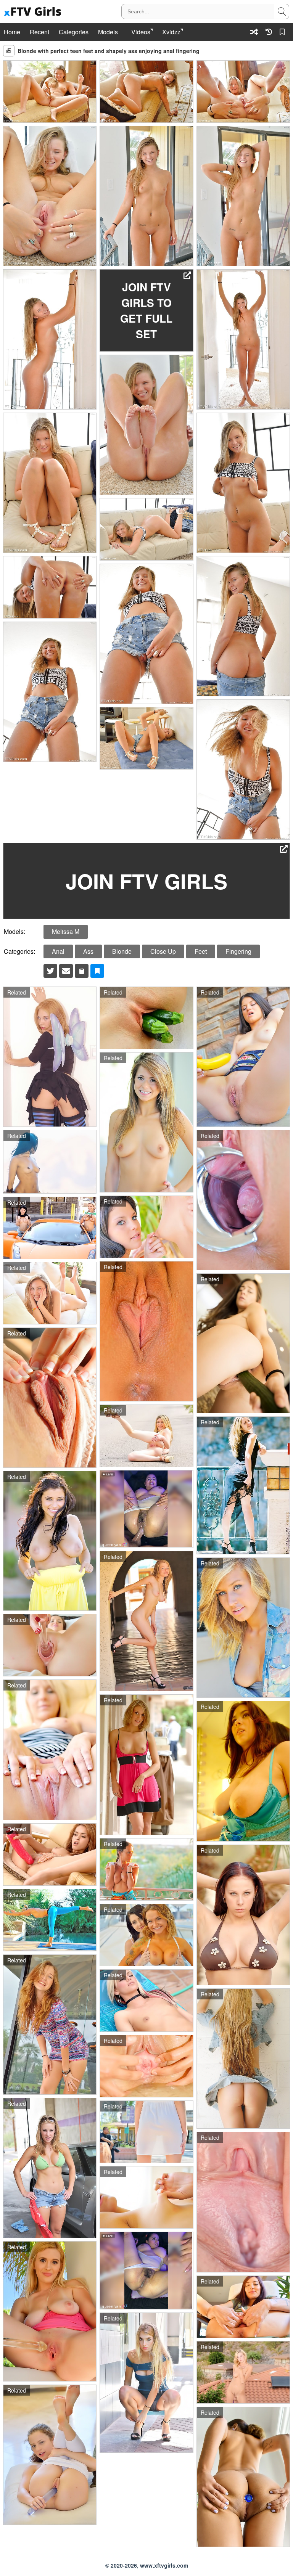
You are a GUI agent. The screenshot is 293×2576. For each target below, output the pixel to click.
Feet (201, 951)
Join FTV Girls (146, 881)
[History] (269, 32)
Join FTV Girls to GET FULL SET (146, 310)
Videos (141, 32)
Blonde (122, 951)
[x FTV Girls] (34, 12)
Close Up (163, 951)
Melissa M (66, 931)
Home (12, 32)
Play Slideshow (9, 51)
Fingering (238, 951)
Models (108, 32)
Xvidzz (171, 32)
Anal (58, 951)
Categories (74, 32)
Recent (39, 32)
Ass (88, 951)
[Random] (254, 32)
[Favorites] (283, 32)
